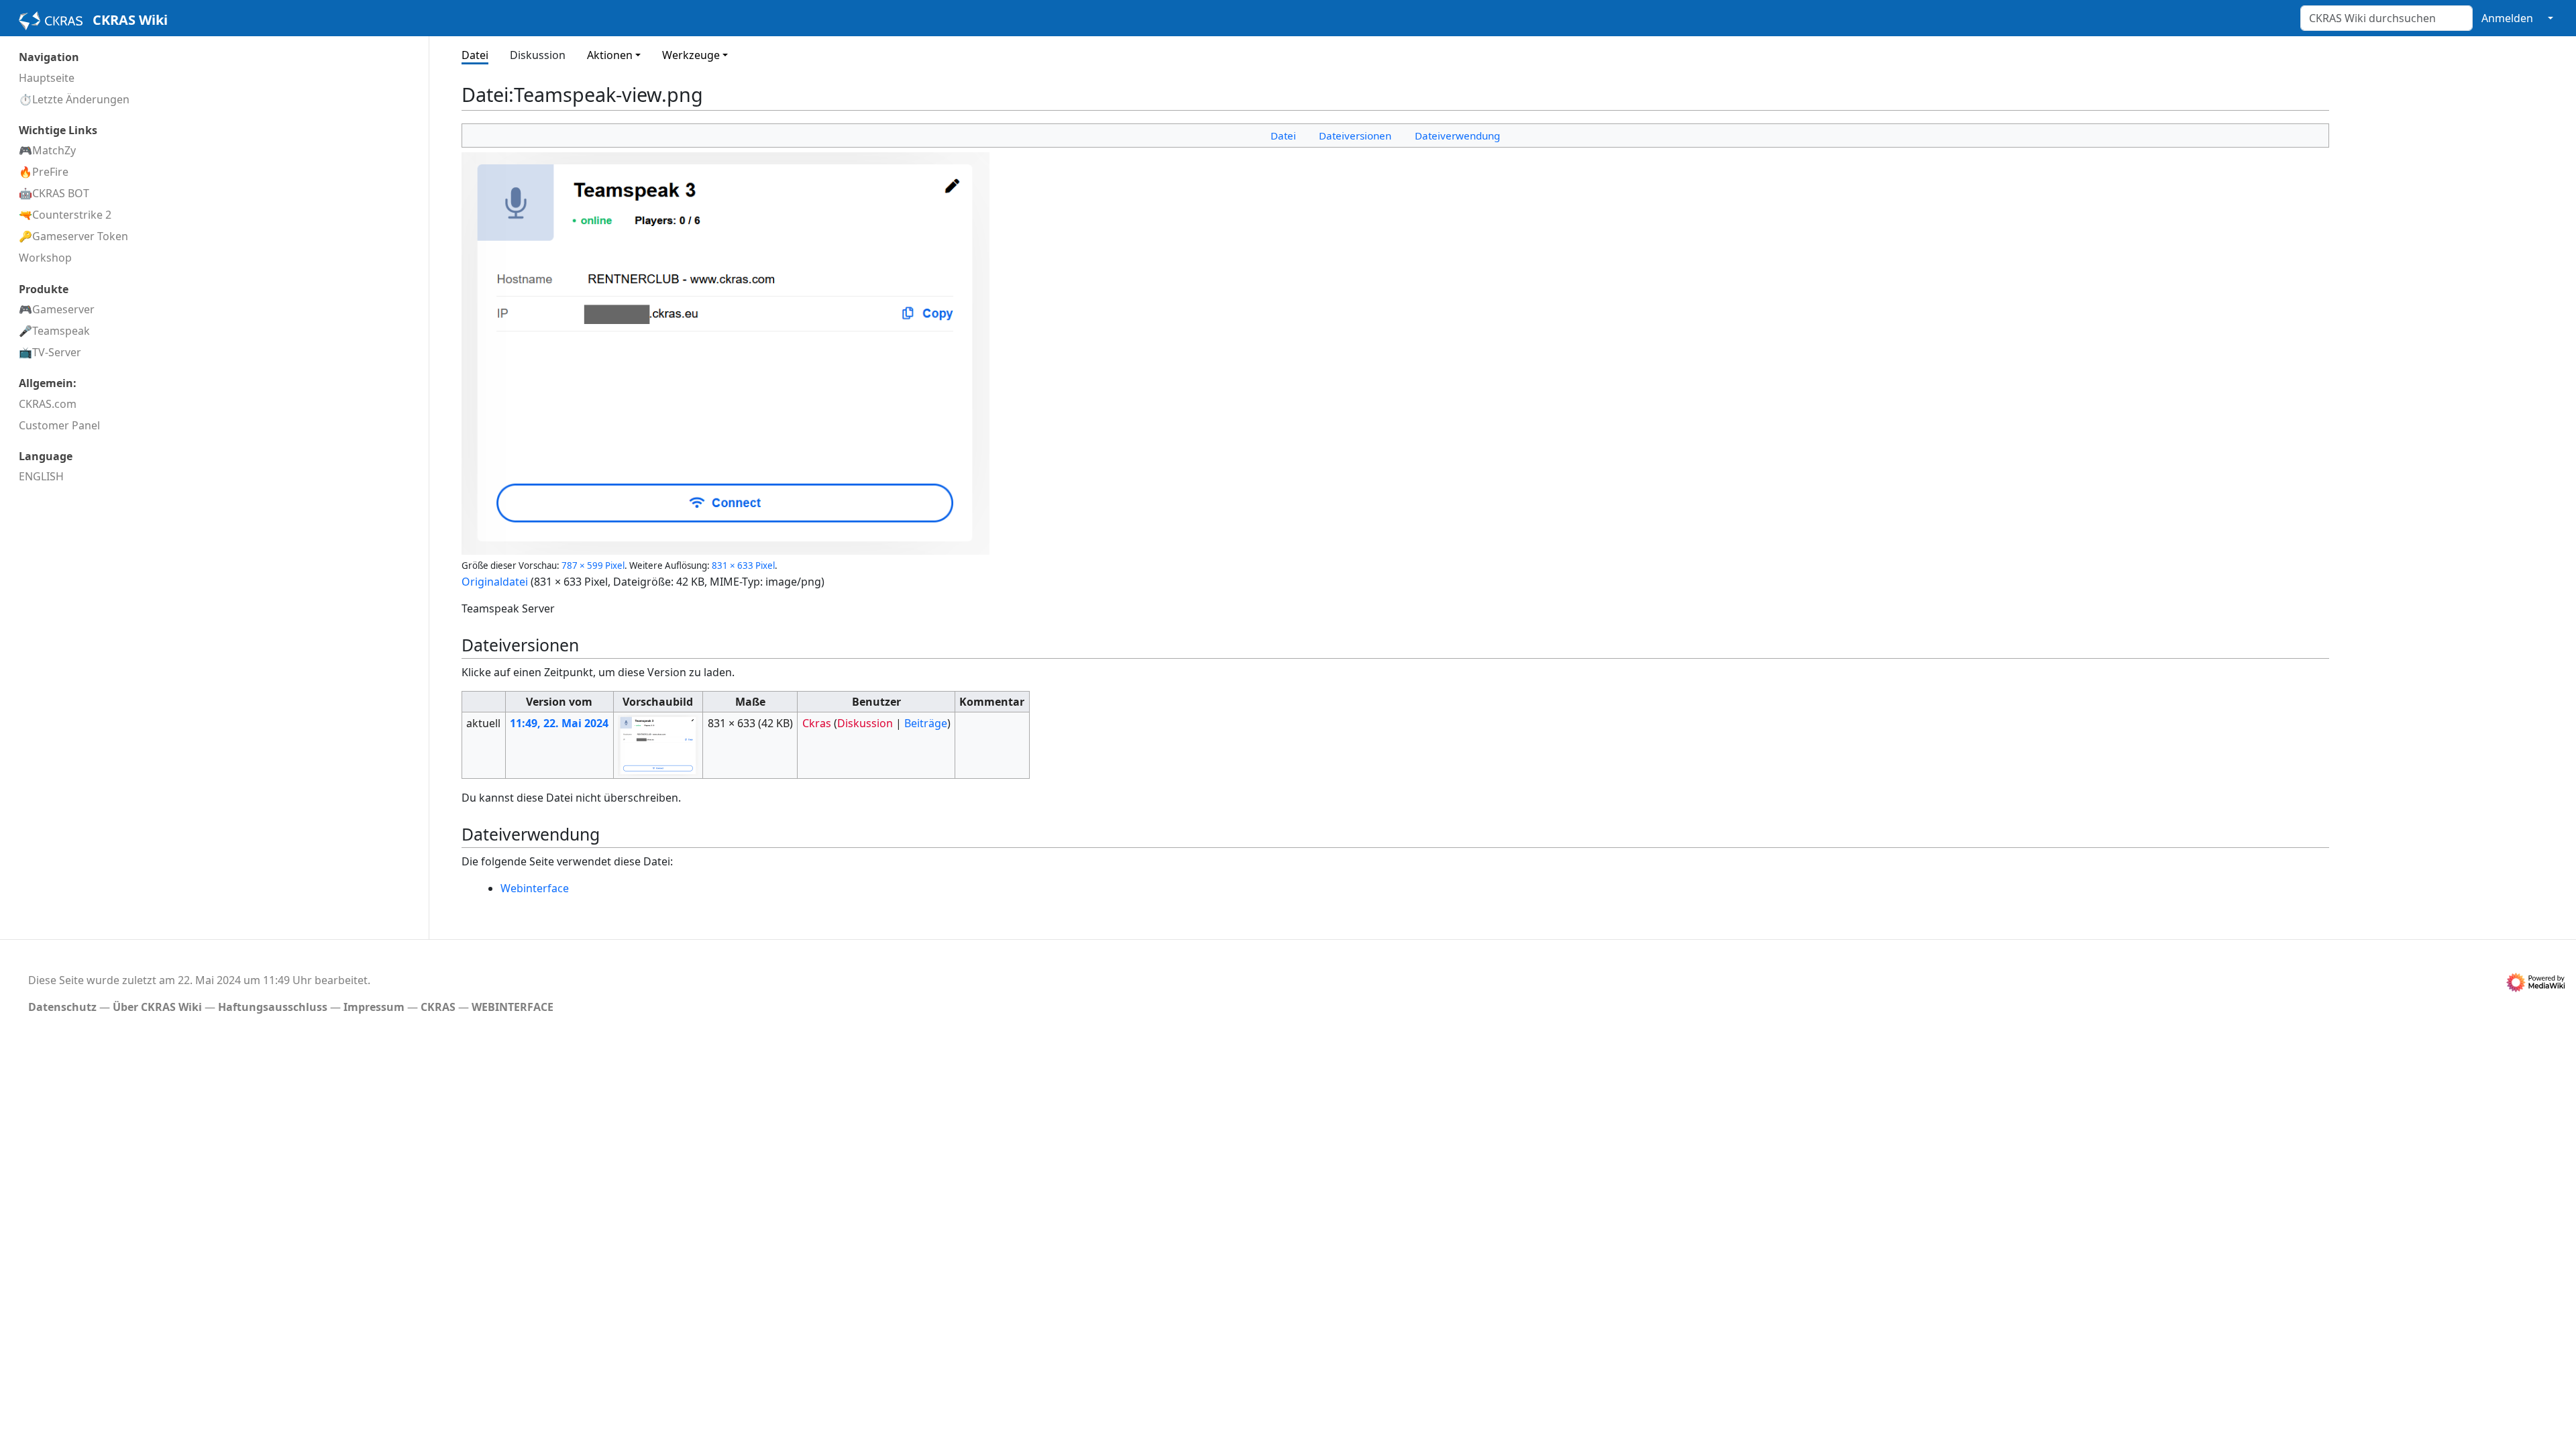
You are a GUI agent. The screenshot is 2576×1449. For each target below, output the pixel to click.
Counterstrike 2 (72, 215)
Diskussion (538, 55)
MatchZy (54, 150)
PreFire (50, 172)
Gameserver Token (80, 236)
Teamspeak (61, 331)
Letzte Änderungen (81, 99)
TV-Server (57, 352)
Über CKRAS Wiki (157, 1007)
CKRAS (438, 1007)
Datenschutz (62, 1007)
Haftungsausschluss (273, 1007)
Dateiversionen (1355, 136)
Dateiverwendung (1457, 136)
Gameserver (63, 309)
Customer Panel (59, 425)
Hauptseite (47, 78)
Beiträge (926, 723)
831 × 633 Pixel (743, 566)
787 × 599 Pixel (593, 566)
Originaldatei (495, 582)
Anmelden (2507, 18)
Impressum (374, 1007)
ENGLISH (41, 476)
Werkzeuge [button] (691, 55)
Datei (475, 55)
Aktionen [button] (610, 55)
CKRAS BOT (61, 193)
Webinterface (535, 888)
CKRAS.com (48, 404)
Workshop (45, 258)
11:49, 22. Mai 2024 (559, 723)
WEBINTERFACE (513, 1007)
